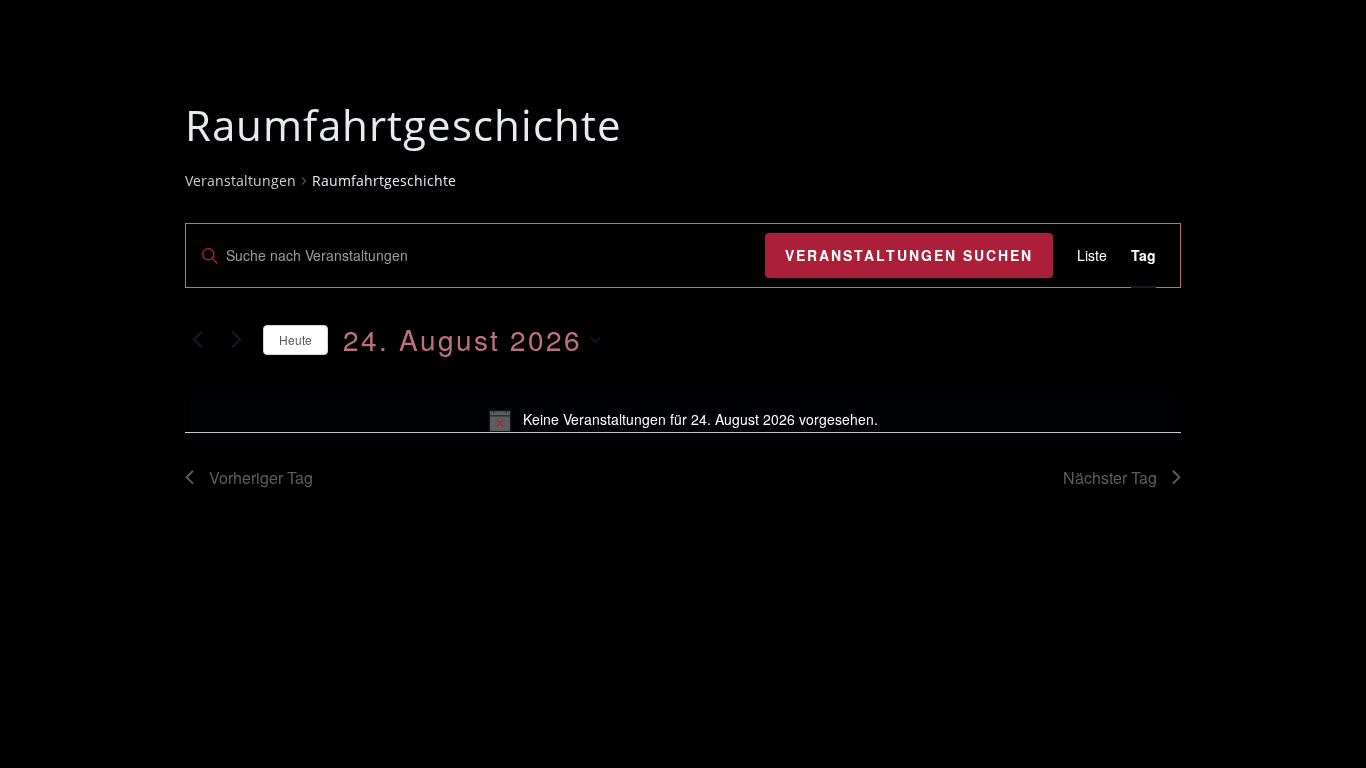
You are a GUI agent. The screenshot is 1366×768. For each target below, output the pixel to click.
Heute (295, 339)
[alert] (683, 420)
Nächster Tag (1110, 477)
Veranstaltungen (240, 180)
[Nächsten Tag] (236, 340)
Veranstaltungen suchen (909, 255)
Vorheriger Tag (261, 477)
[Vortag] (197, 340)
